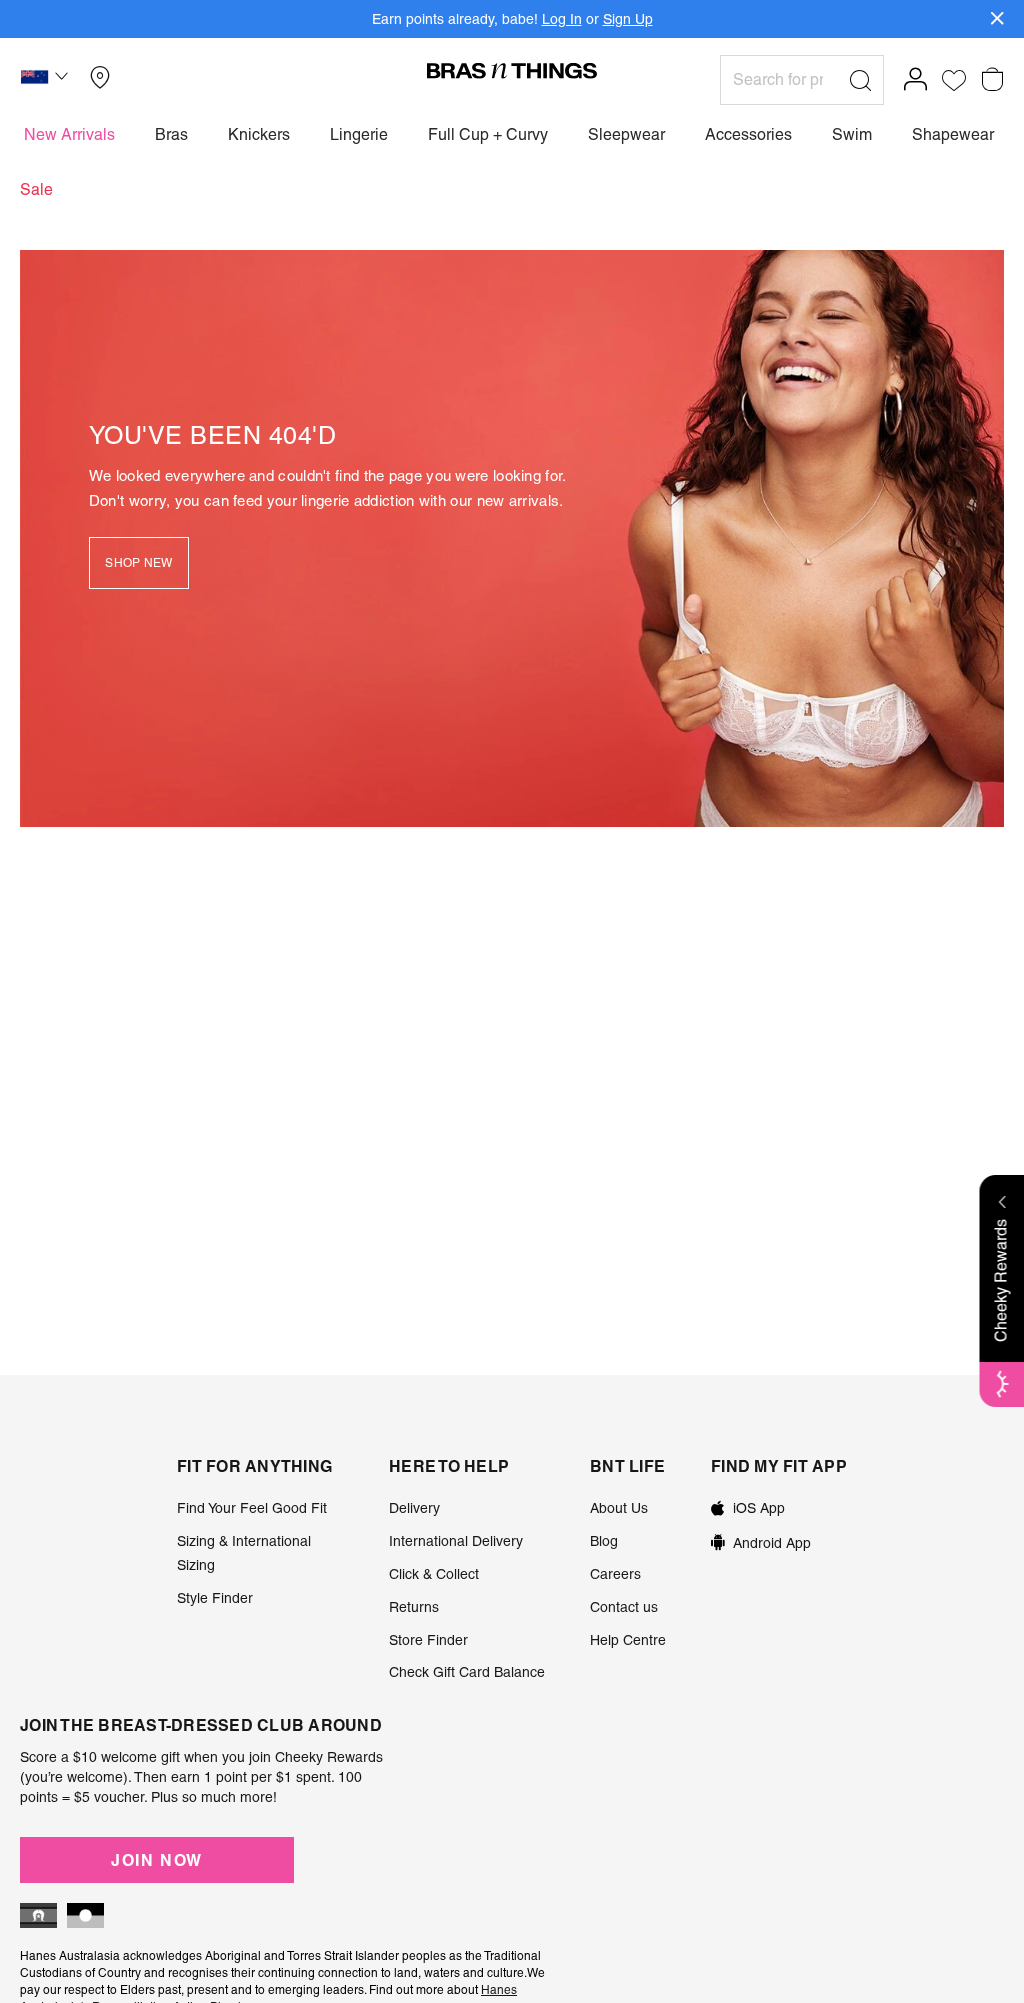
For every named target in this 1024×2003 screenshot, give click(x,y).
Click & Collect (434, 1574)
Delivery (414, 1508)
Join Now (157, 1860)
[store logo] (512, 70)
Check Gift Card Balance (467, 1672)
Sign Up (628, 19)
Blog (604, 1541)
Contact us (624, 1607)
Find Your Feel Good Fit (252, 1508)
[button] (47, 80)
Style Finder (215, 1598)
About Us (619, 1508)
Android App (772, 1543)
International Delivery (456, 1541)
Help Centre (628, 1640)
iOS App (759, 1508)
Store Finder (428, 1640)
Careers (615, 1574)
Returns (414, 1607)
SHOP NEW (138, 563)
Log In (562, 19)
